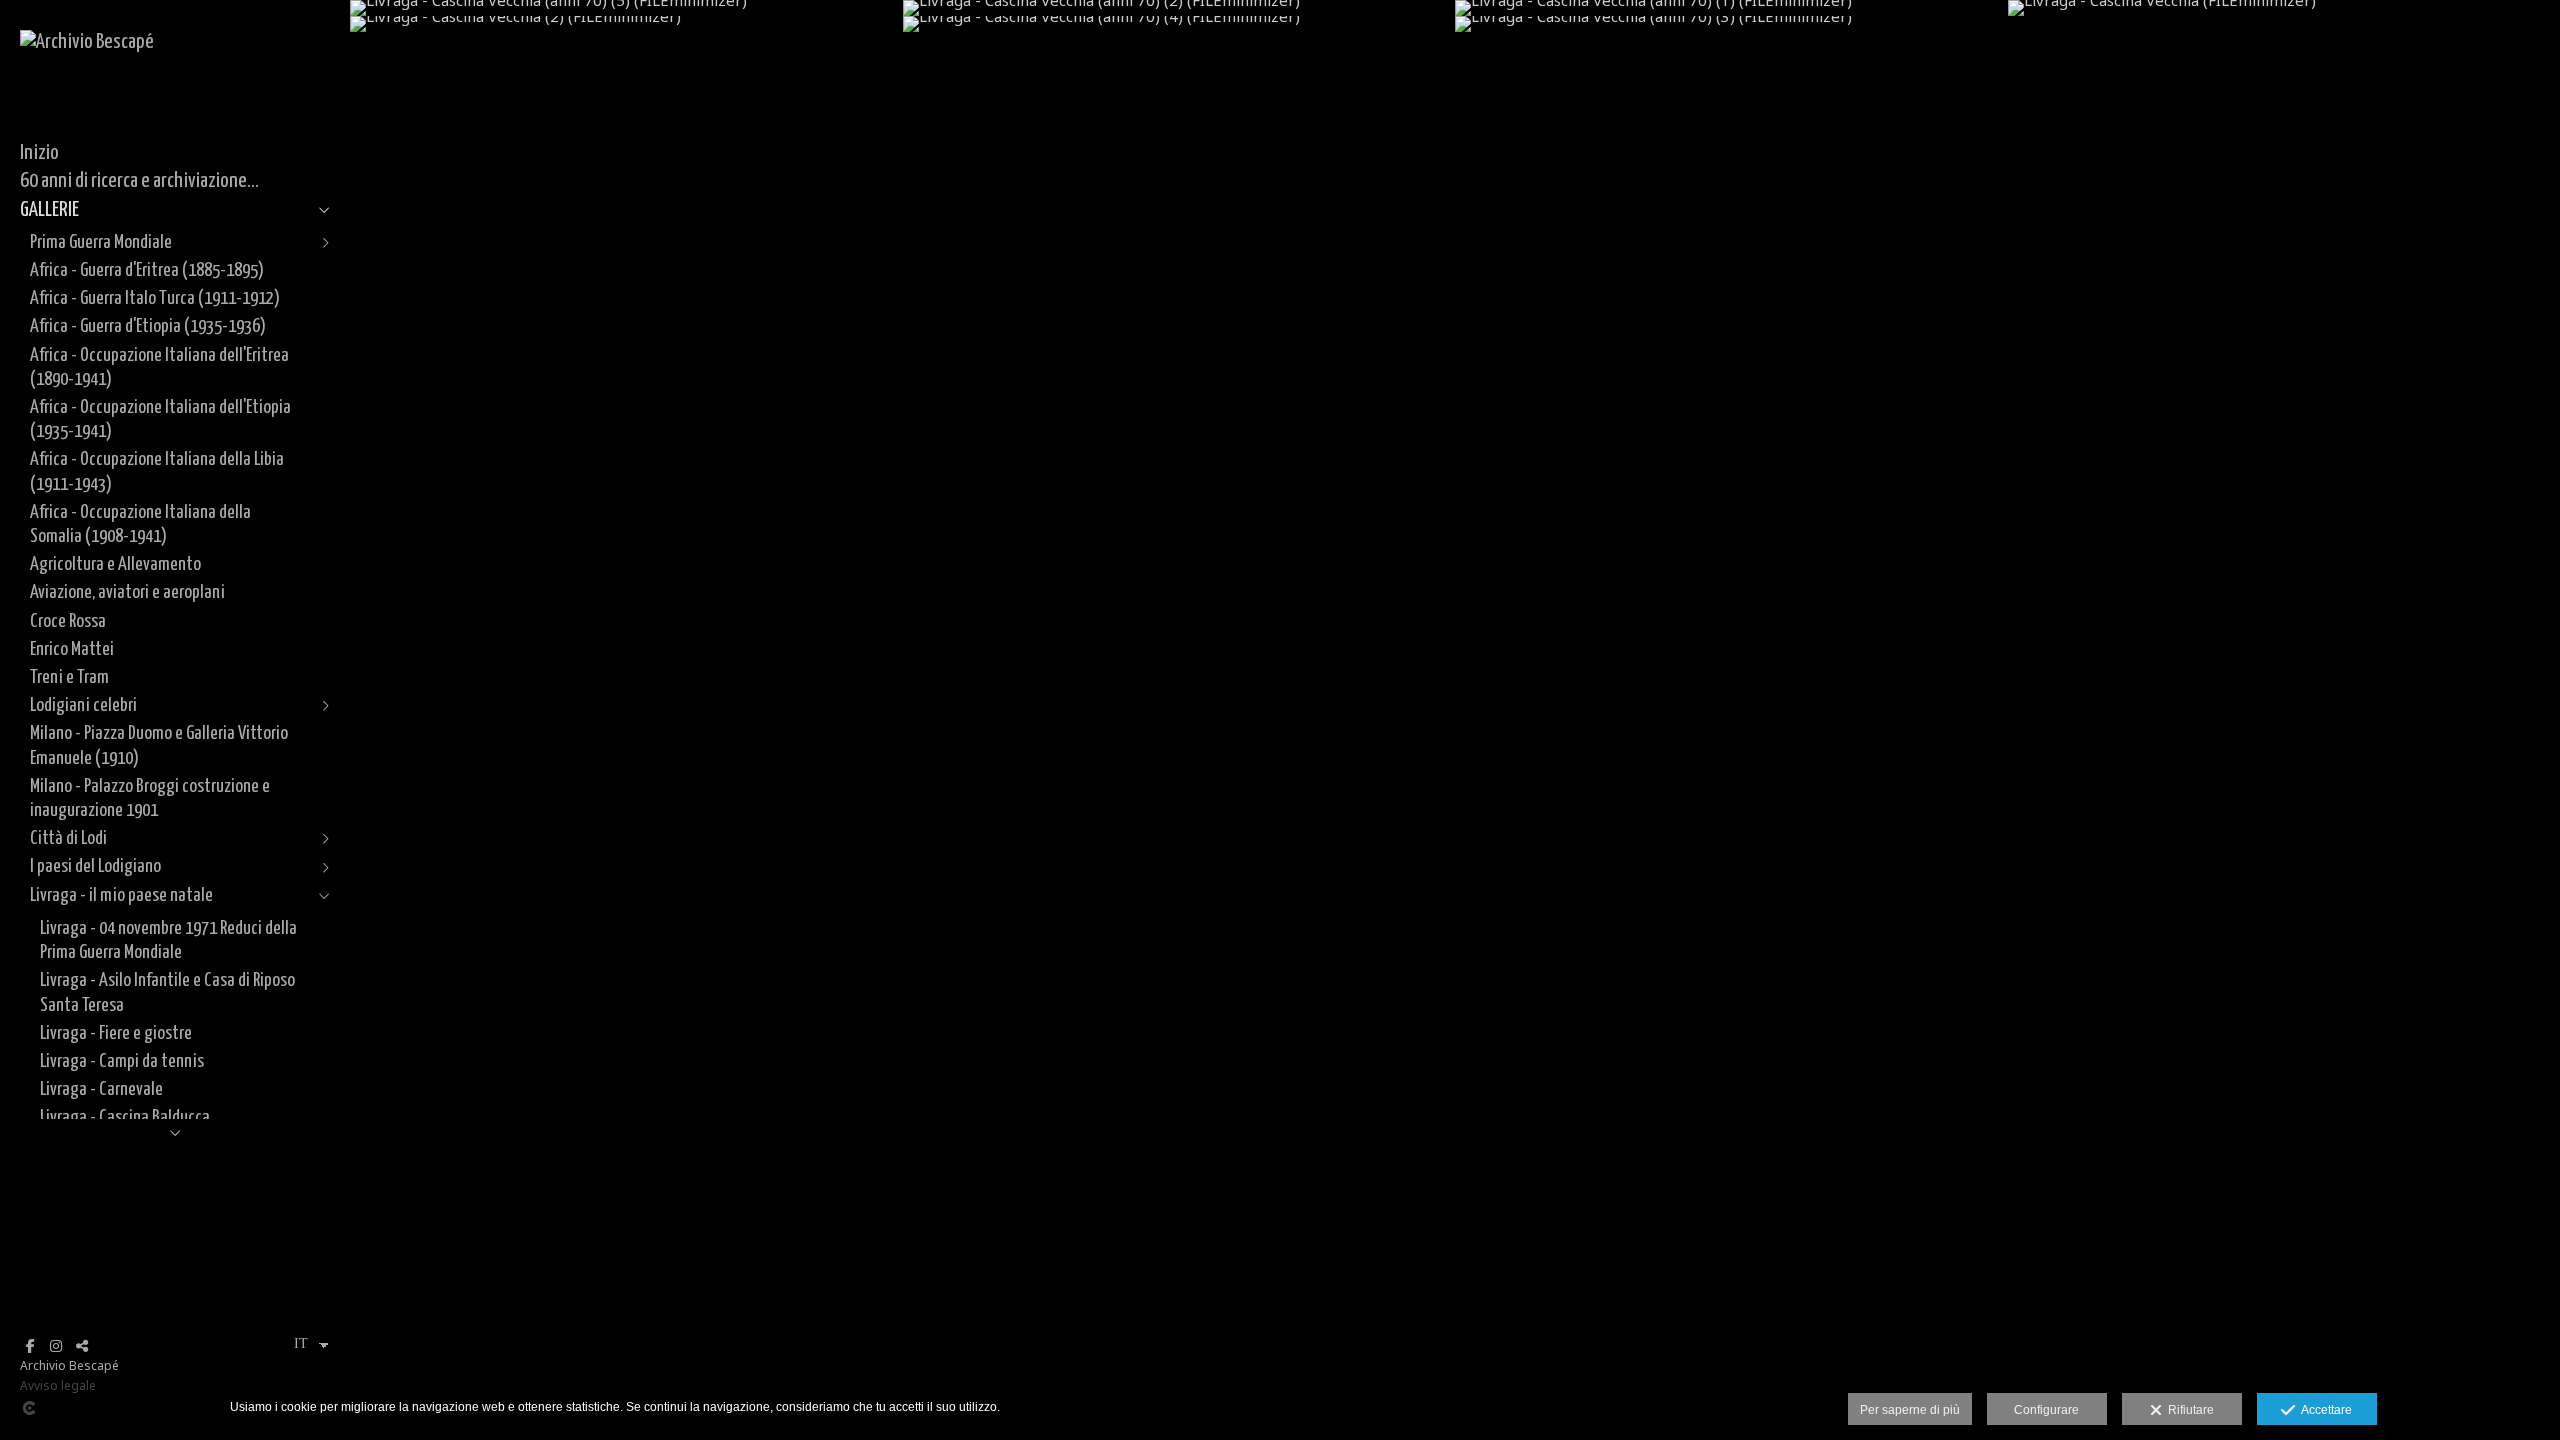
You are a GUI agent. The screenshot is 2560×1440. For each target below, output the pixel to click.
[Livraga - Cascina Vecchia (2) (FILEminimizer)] (626, 24)
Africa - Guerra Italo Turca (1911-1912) (155, 298)
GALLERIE (49, 210)
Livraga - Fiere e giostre (116, 1033)
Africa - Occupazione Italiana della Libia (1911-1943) (157, 471)
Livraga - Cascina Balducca (125, 1117)
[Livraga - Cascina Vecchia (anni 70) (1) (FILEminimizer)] (1731, 8)
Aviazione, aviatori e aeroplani (127, 592)
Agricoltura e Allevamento (115, 564)
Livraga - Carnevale (101, 1089)
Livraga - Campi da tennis (122, 1061)
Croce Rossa (68, 621)
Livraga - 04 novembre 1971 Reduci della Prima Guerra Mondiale (168, 940)
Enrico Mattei (72, 649)
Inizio (39, 153)
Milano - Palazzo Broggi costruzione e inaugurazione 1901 (150, 798)
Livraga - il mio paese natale (121, 895)
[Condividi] (82, 1346)
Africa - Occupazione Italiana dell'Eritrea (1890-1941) (159, 367)
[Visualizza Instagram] (56, 1346)
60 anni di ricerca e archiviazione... (139, 181)
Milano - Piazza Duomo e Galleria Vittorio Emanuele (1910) (159, 745)
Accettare (2323, 1410)
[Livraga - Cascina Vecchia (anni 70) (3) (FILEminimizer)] (1731, 24)
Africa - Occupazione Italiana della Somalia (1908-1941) (140, 524)
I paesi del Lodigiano (95, 866)
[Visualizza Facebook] (30, 1346)
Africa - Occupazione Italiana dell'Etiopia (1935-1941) (160, 419)
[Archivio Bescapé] (87, 42)
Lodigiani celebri (83, 705)
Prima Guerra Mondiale (101, 242)
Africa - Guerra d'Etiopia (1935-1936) (148, 326)
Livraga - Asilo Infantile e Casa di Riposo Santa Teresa (167, 992)
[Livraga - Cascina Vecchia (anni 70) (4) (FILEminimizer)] (1179, 24)
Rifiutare (2188, 1410)
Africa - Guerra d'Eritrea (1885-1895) (147, 270)
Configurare (2046, 1410)
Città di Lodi (68, 838)
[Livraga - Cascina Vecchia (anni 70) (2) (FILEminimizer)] (1179, 8)
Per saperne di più (1910, 1410)
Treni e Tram (69, 677)
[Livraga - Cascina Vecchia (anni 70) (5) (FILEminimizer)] (626, 8)
